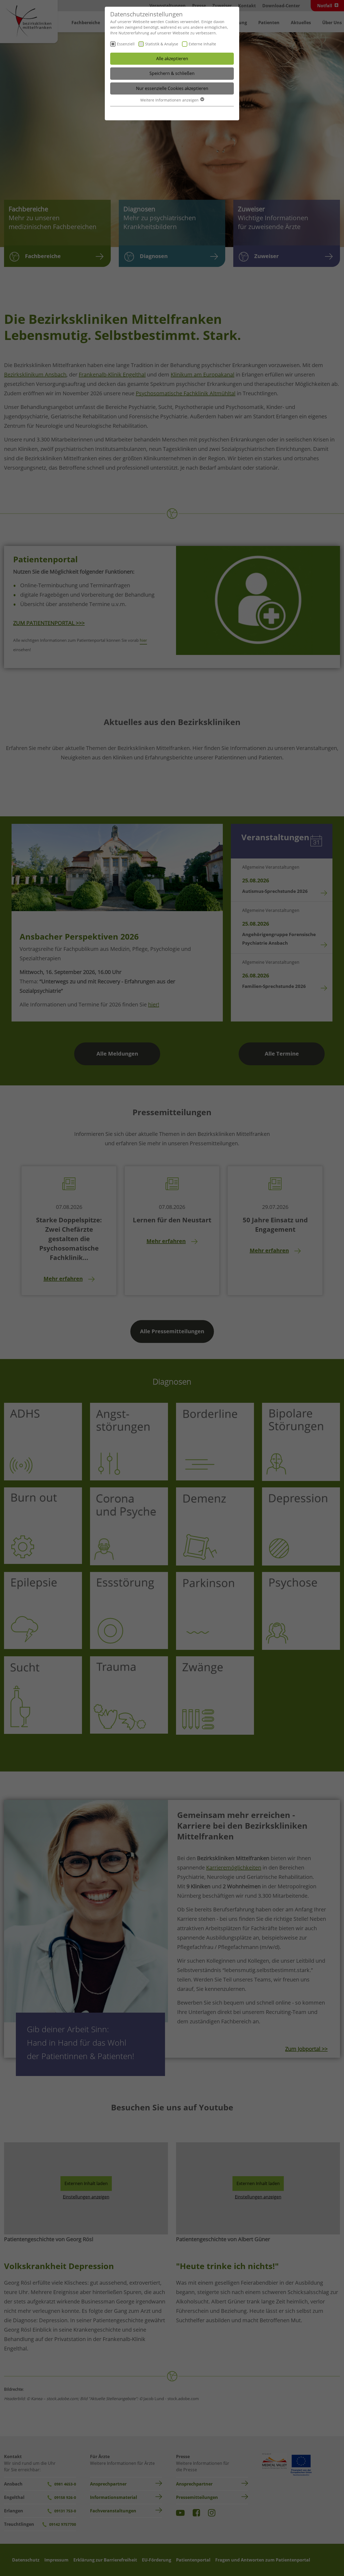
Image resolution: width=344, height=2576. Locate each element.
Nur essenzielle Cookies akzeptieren (172, 88)
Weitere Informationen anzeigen (170, 100)
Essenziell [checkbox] (126, 44)
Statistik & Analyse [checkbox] (162, 44)
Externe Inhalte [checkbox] (202, 44)
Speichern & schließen (172, 73)
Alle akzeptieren (172, 59)
